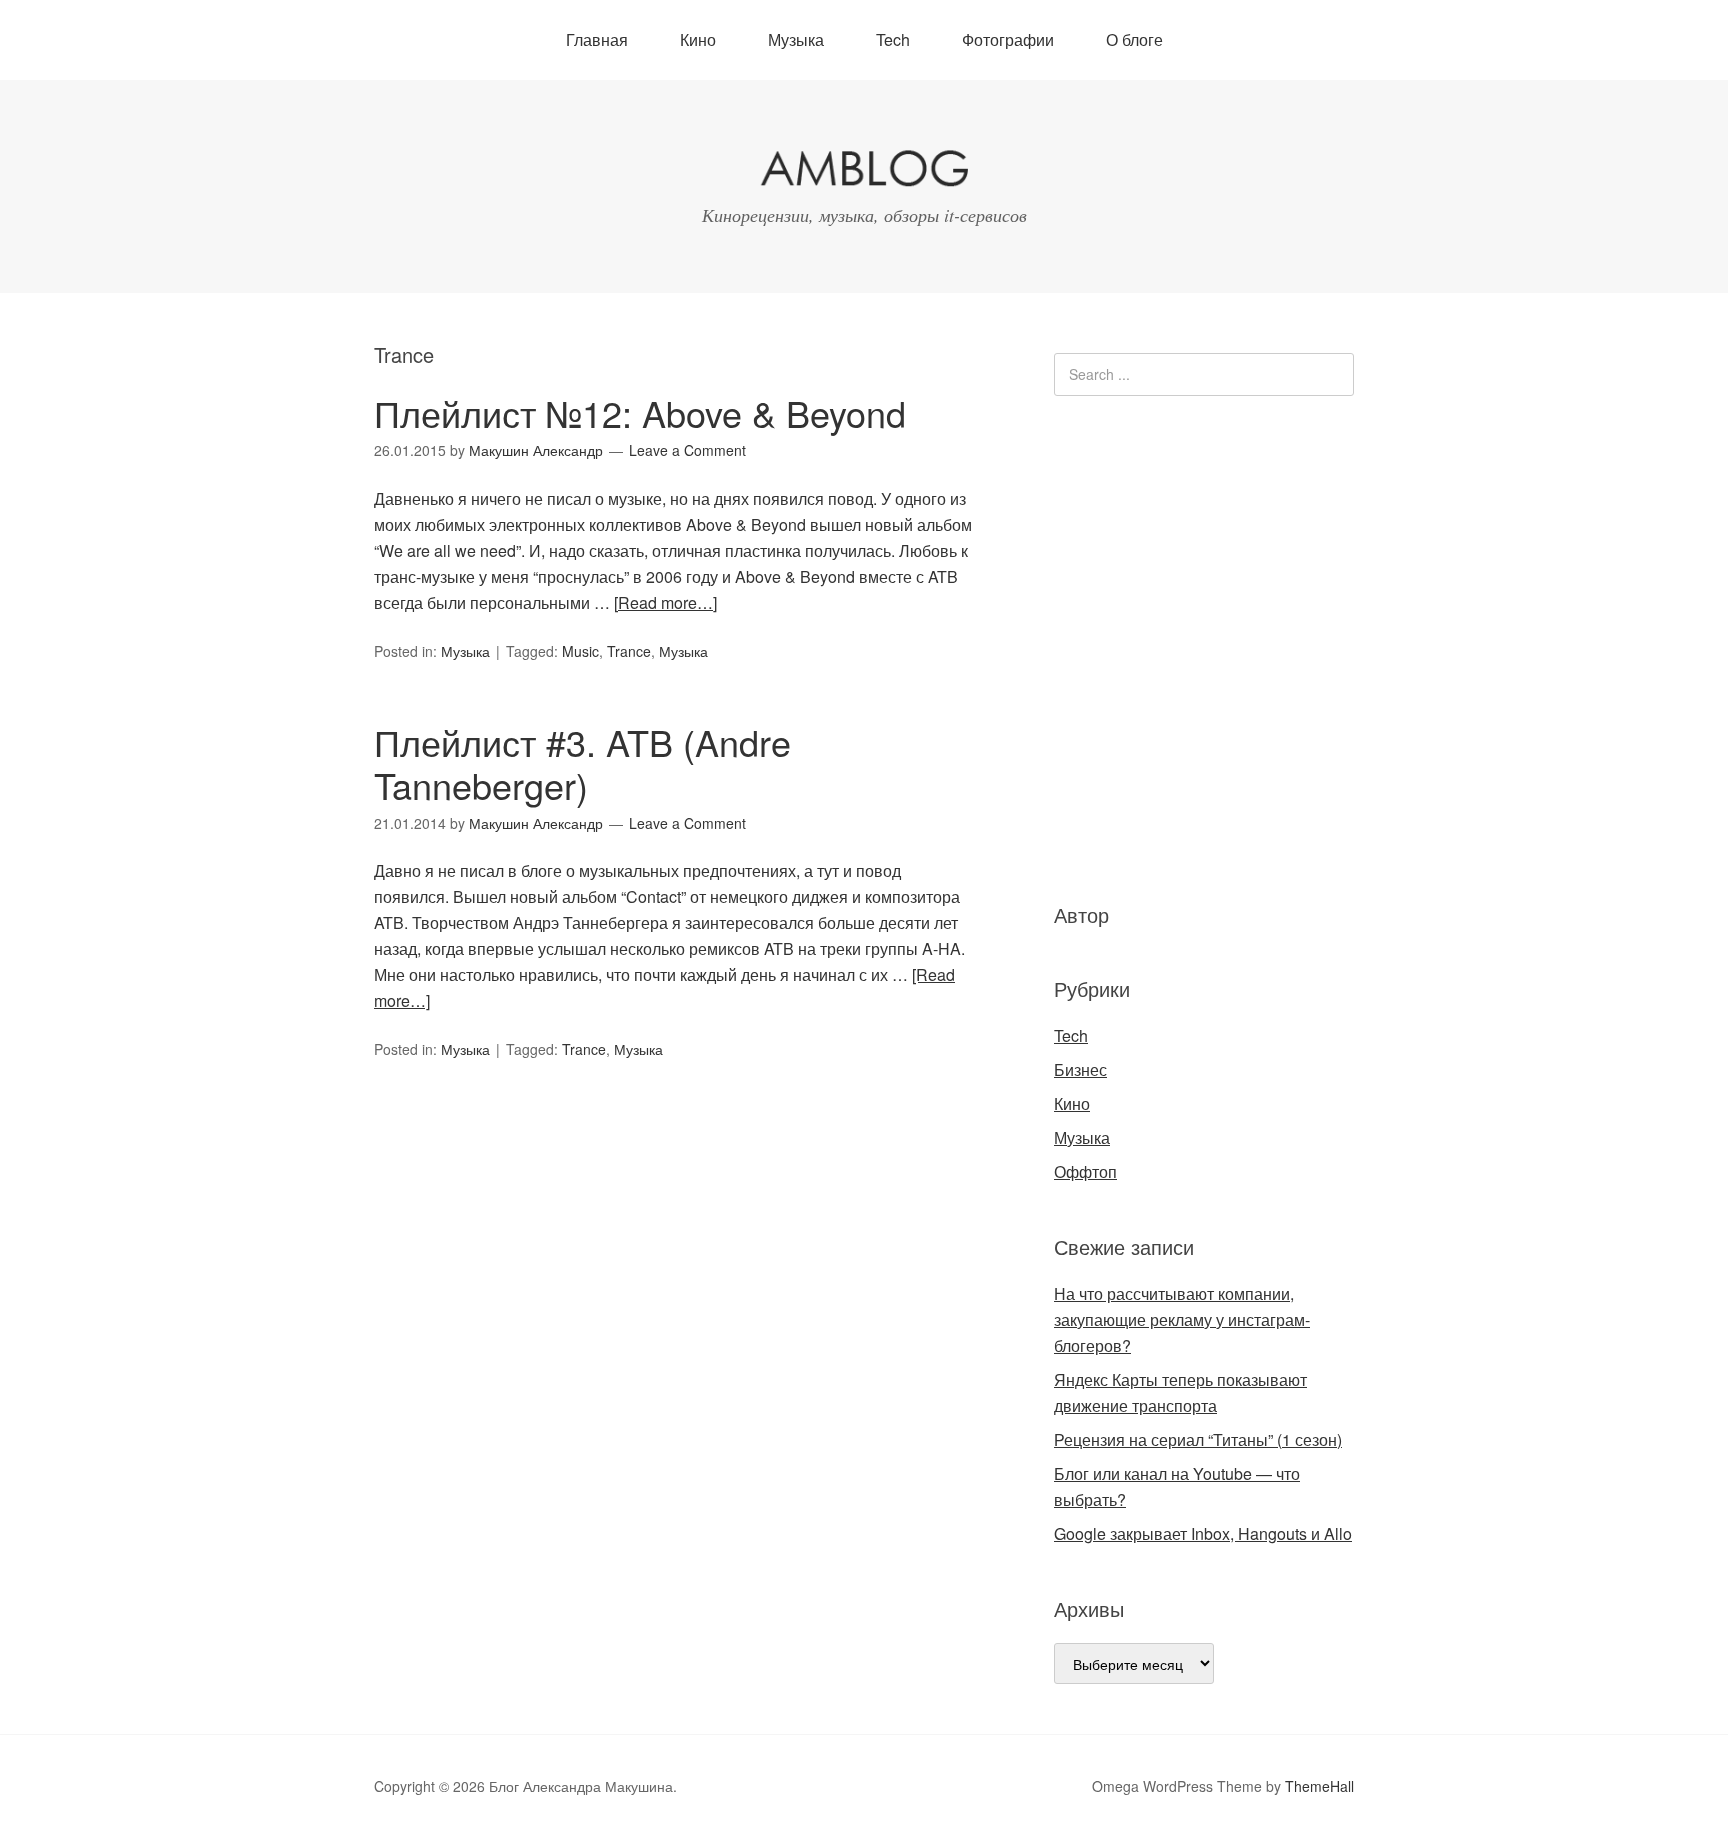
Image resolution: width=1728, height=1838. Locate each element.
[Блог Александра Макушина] (864, 172)
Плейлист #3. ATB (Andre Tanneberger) (582, 763)
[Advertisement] (1174, 646)
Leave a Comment (687, 450)
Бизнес (1080, 1069)
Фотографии (1008, 39)
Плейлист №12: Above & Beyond (640, 412)
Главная (597, 39)
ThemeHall (1319, 1786)
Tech (893, 39)
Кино (698, 39)
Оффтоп (1085, 1171)
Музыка (796, 39)
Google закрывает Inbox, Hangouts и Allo (1203, 1533)
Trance (629, 651)
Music (580, 651)
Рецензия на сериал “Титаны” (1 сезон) (1198, 1439)
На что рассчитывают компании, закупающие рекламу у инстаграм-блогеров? (1182, 1319)
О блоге (1134, 39)
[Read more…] (665, 602)
